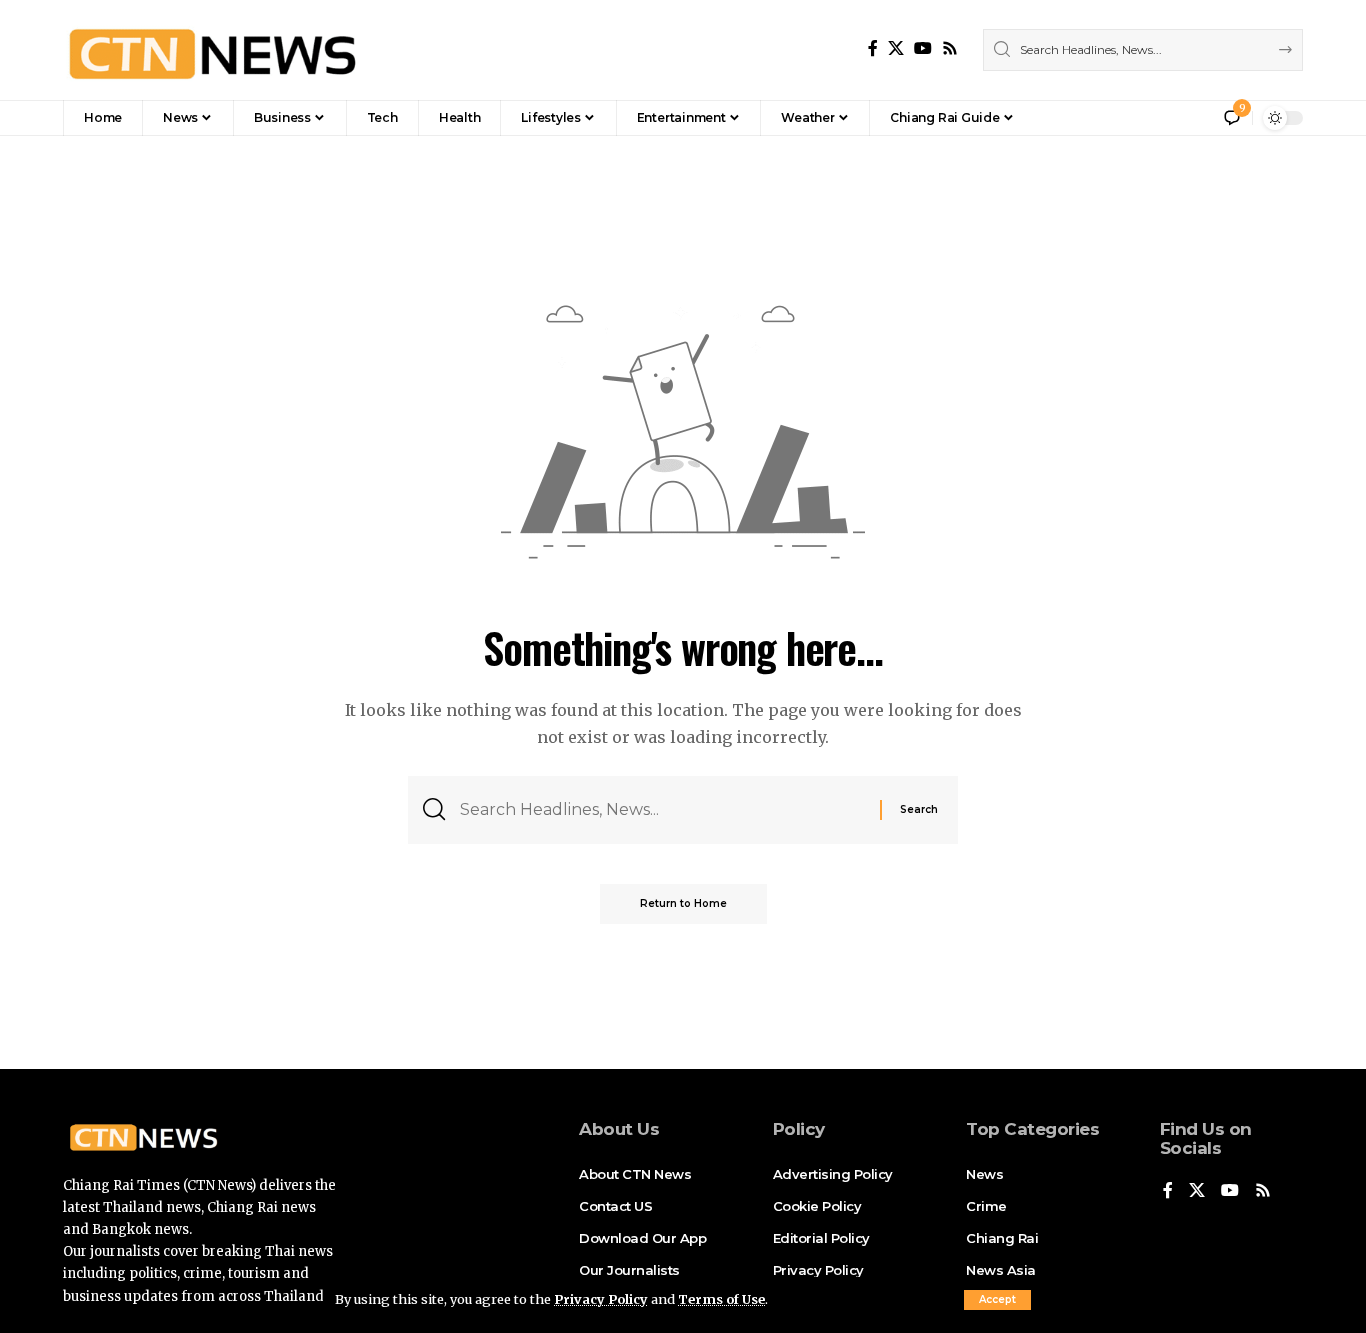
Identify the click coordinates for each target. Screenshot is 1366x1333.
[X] (896, 48)
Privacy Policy (601, 1299)
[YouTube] (923, 48)
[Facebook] (873, 48)
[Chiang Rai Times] (212, 50)
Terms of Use (721, 1299)
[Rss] (950, 48)
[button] (997, 1300)
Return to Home (683, 903)
